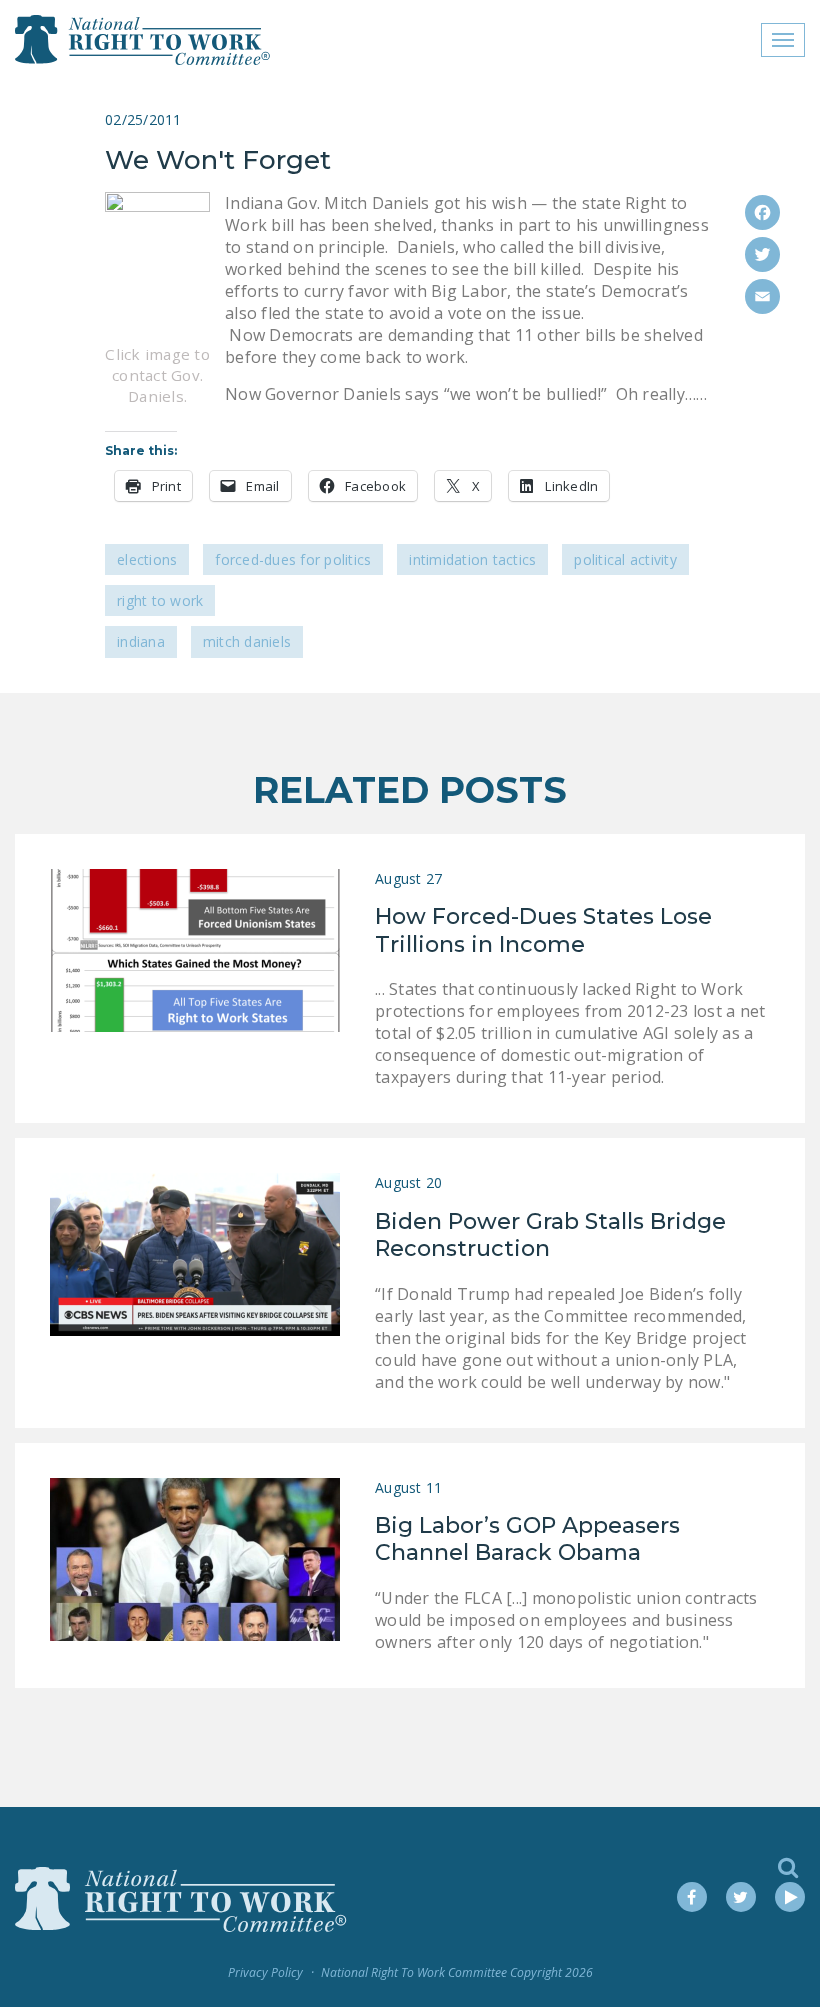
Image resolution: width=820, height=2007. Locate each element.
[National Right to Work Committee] (143, 40)
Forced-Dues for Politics (293, 559)
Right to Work (160, 600)
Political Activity (625, 559)
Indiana (141, 641)
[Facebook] (762, 212)
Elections (147, 559)
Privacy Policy (265, 1972)
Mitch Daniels (247, 641)
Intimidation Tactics (472, 559)
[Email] (762, 296)
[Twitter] (762, 254)
